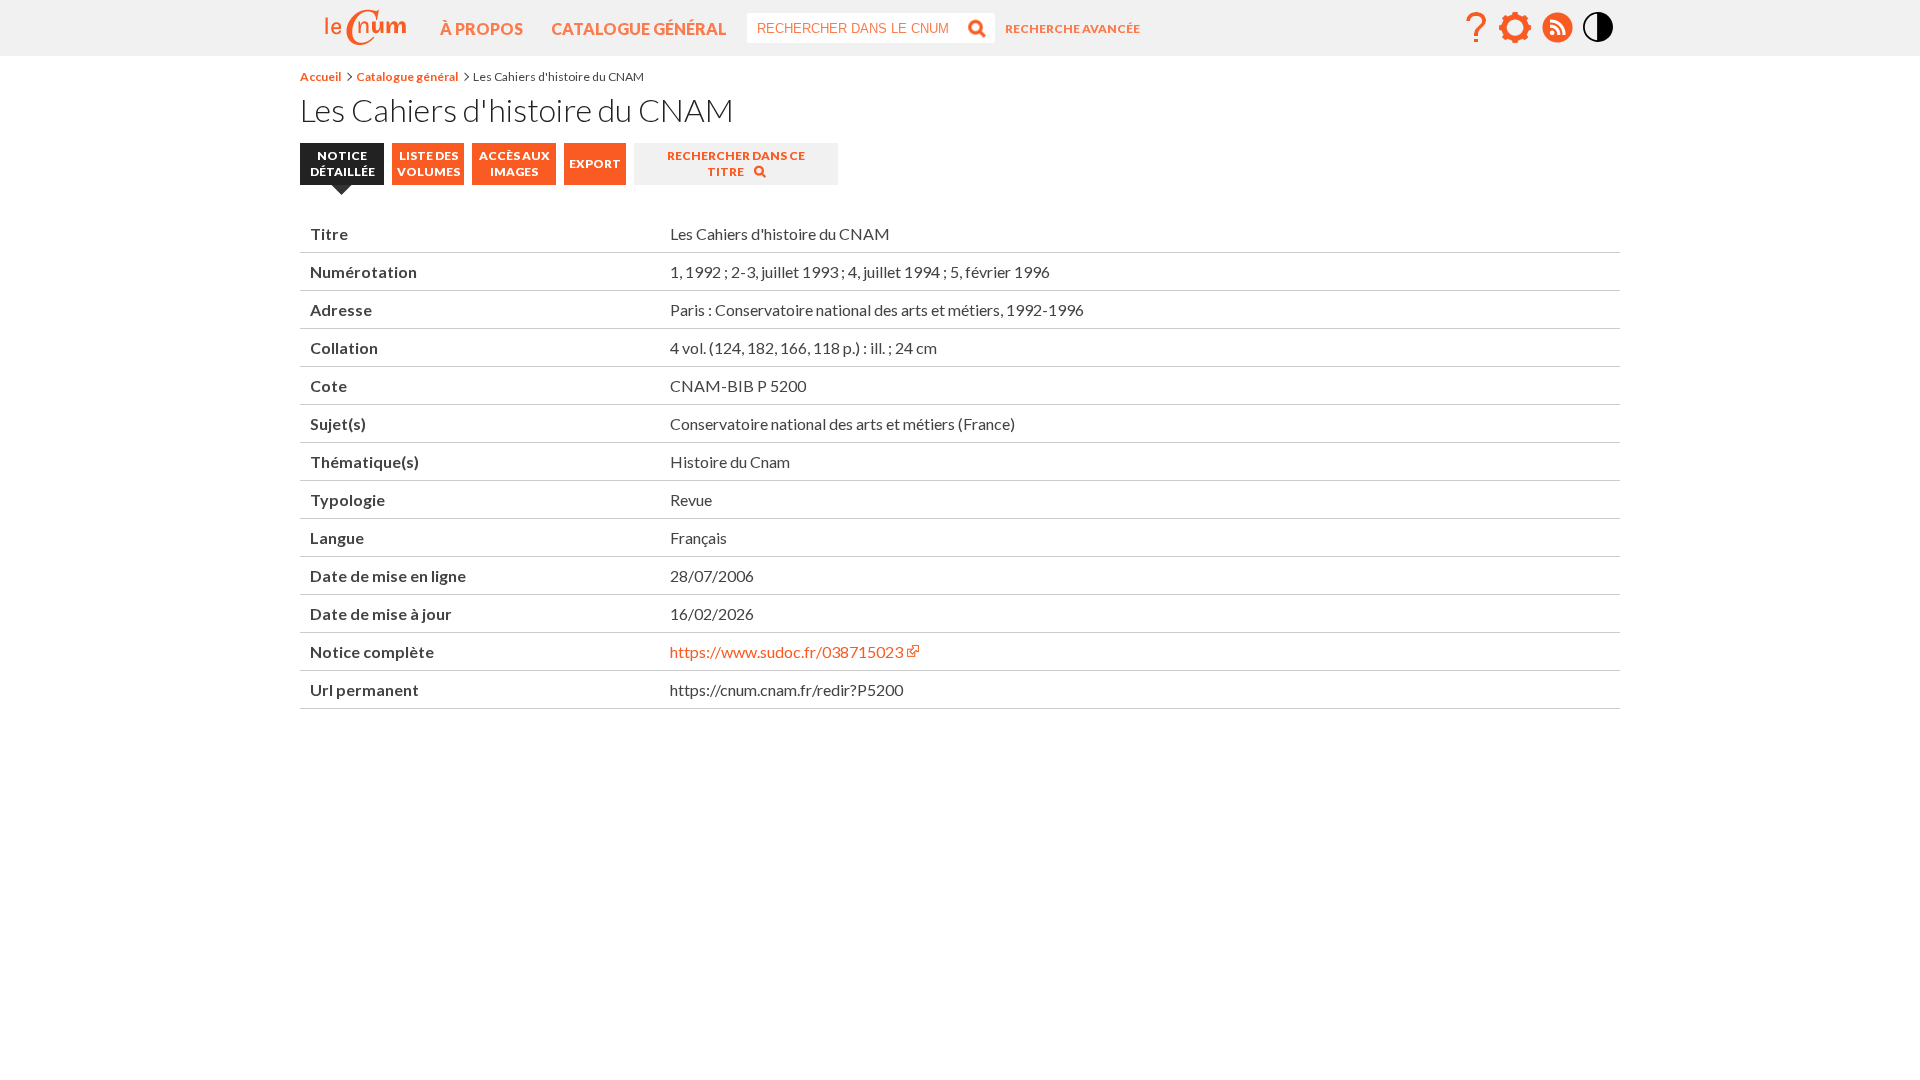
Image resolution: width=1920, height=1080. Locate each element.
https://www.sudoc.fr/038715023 (786, 651)
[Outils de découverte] (1515, 28)
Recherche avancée (1072, 28)
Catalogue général (639, 28)
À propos (481, 28)
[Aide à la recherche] (1476, 28)
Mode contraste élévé (1599, 43)
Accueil (320, 76)
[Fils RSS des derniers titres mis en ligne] (1557, 28)
